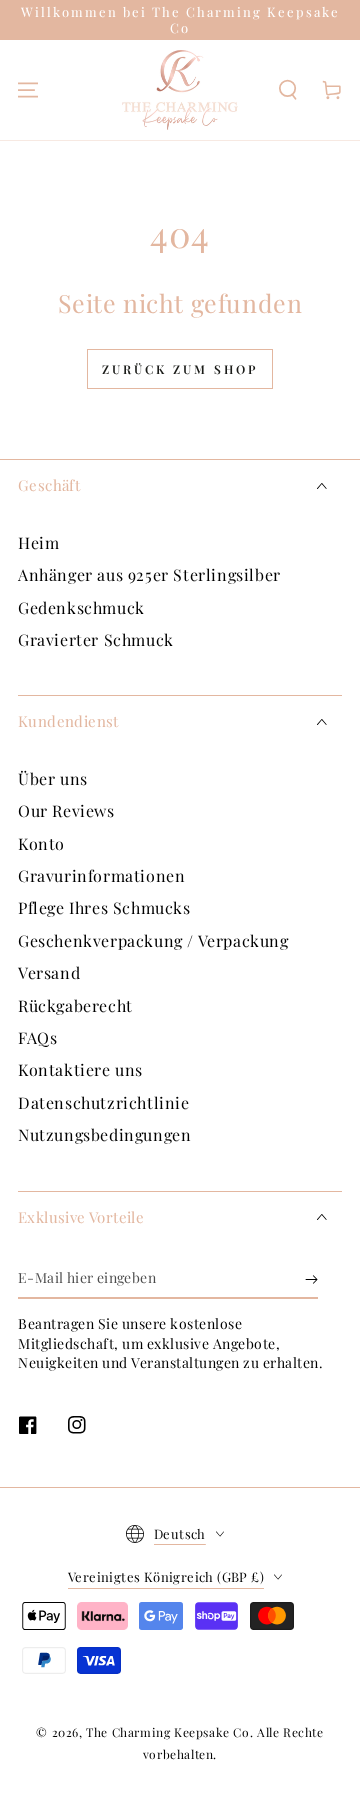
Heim (38, 542)
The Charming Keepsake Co (167, 1732)
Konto (41, 843)
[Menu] (28, 90)
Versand (49, 972)
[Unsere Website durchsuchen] (288, 90)
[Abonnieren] (311, 1279)
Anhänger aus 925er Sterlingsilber (149, 574)
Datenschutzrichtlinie (104, 1102)
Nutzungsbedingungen (104, 1134)
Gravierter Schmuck (96, 639)
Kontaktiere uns (80, 1069)
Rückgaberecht (75, 1005)
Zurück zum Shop (180, 369)
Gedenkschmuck (81, 607)
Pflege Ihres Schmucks (104, 907)
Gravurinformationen (101, 875)
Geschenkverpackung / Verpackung (153, 940)
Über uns (53, 778)
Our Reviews (66, 810)
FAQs (37, 1037)
